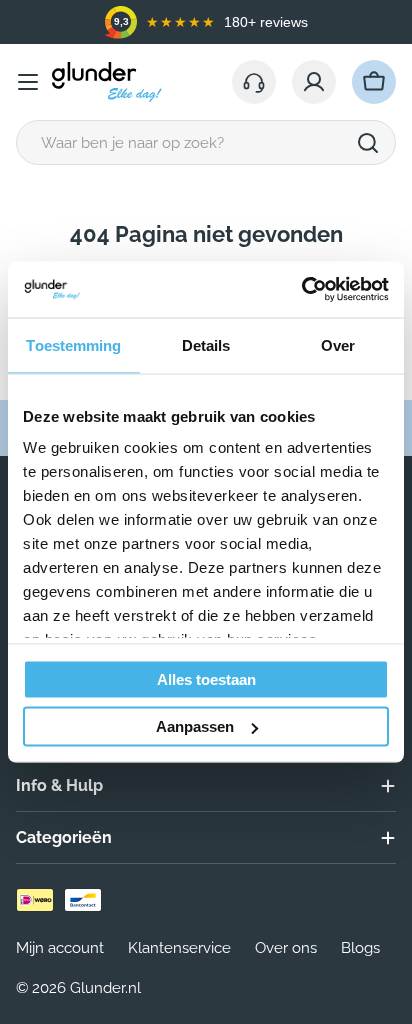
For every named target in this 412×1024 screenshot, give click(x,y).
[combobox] (206, 142)
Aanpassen (195, 726)
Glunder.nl (105, 988)
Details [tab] (206, 344)
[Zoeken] (368, 143)
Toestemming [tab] (73, 344)
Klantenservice (179, 948)
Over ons (286, 948)
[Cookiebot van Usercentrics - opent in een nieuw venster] (301, 290)
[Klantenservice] (254, 82)
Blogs (360, 948)
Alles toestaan (206, 678)
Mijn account (60, 948)
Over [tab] (338, 344)
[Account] (314, 82)
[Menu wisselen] (28, 82)
